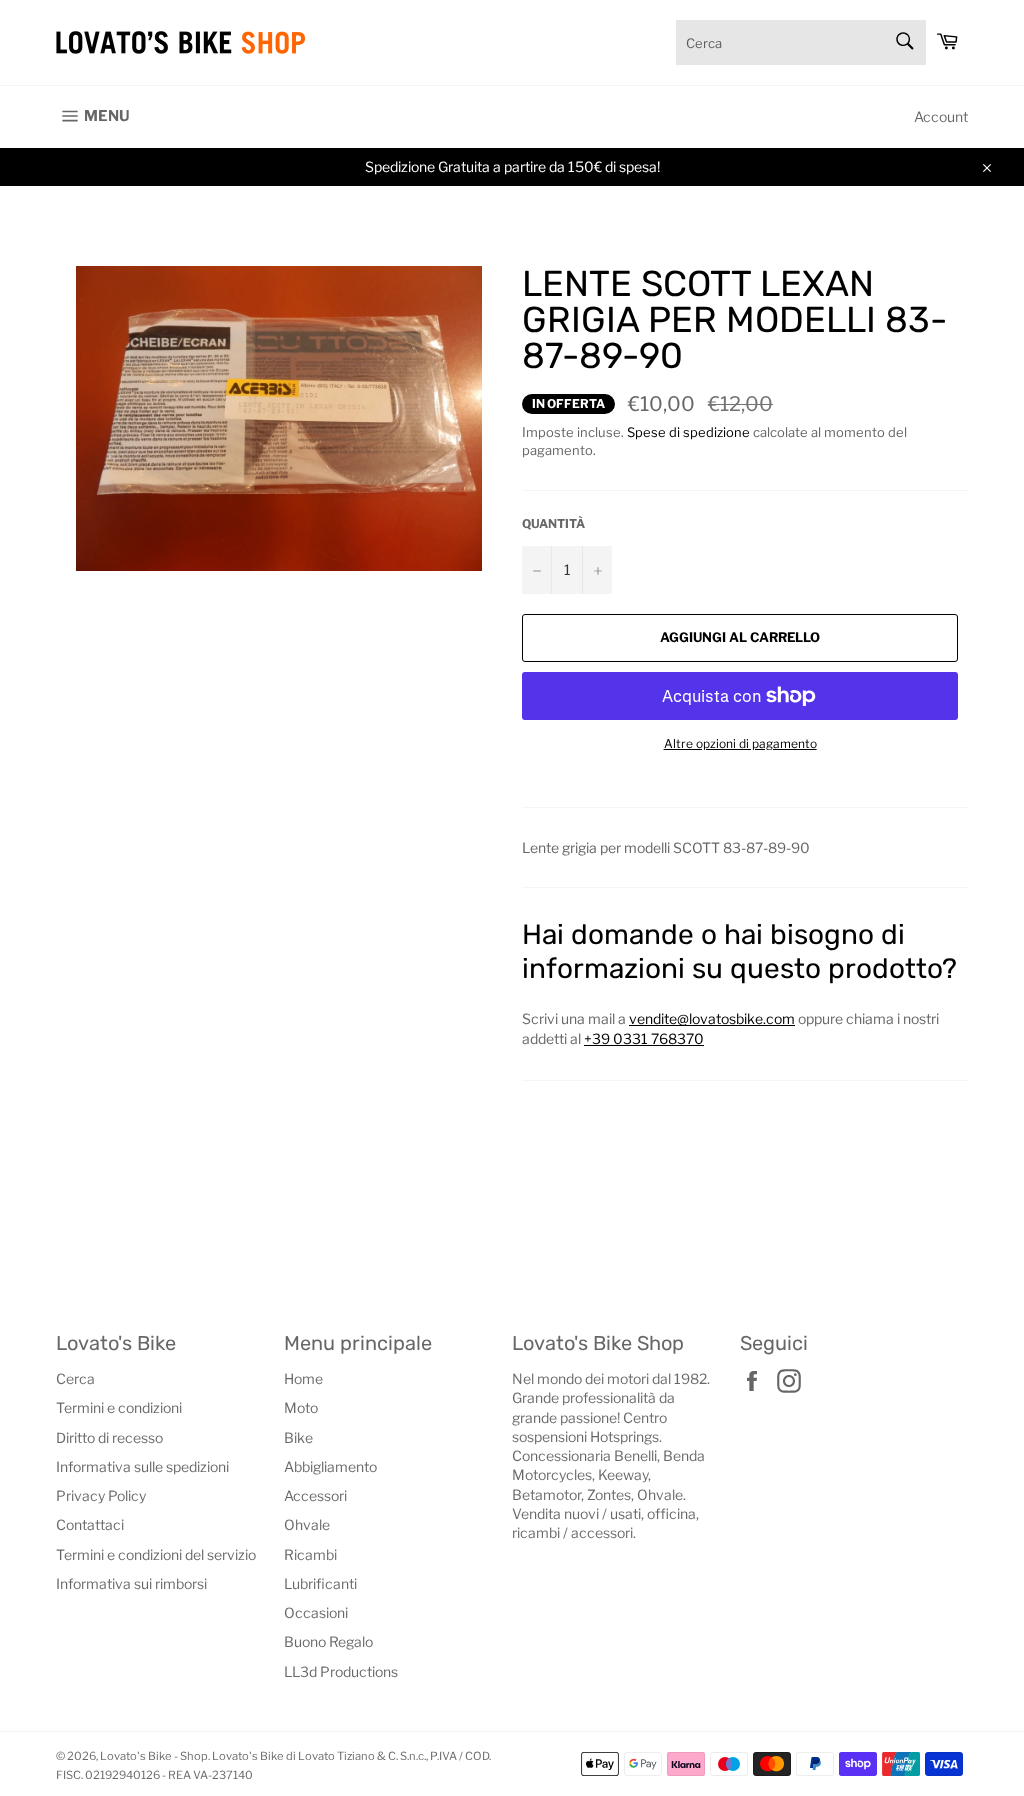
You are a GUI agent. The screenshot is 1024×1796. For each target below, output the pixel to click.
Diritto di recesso (109, 1437)
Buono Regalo (328, 1641)
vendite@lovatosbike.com (712, 1018)
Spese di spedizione (688, 432)
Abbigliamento (330, 1466)
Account (941, 116)
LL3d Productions (341, 1671)
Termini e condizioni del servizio (156, 1554)
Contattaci (90, 1524)
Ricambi (310, 1554)
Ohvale (307, 1524)
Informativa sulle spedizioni (142, 1466)
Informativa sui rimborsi (131, 1583)
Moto (301, 1407)
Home (303, 1378)
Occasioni (316, 1612)
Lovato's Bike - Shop (154, 1756)
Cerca (75, 1378)
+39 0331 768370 (644, 1038)
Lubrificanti (320, 1583)
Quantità (553, 523)
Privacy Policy (101, 1495)
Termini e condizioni (119, 1407)
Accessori (315, 1495)
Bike (298, 1437)
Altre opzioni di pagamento (740, 743)
